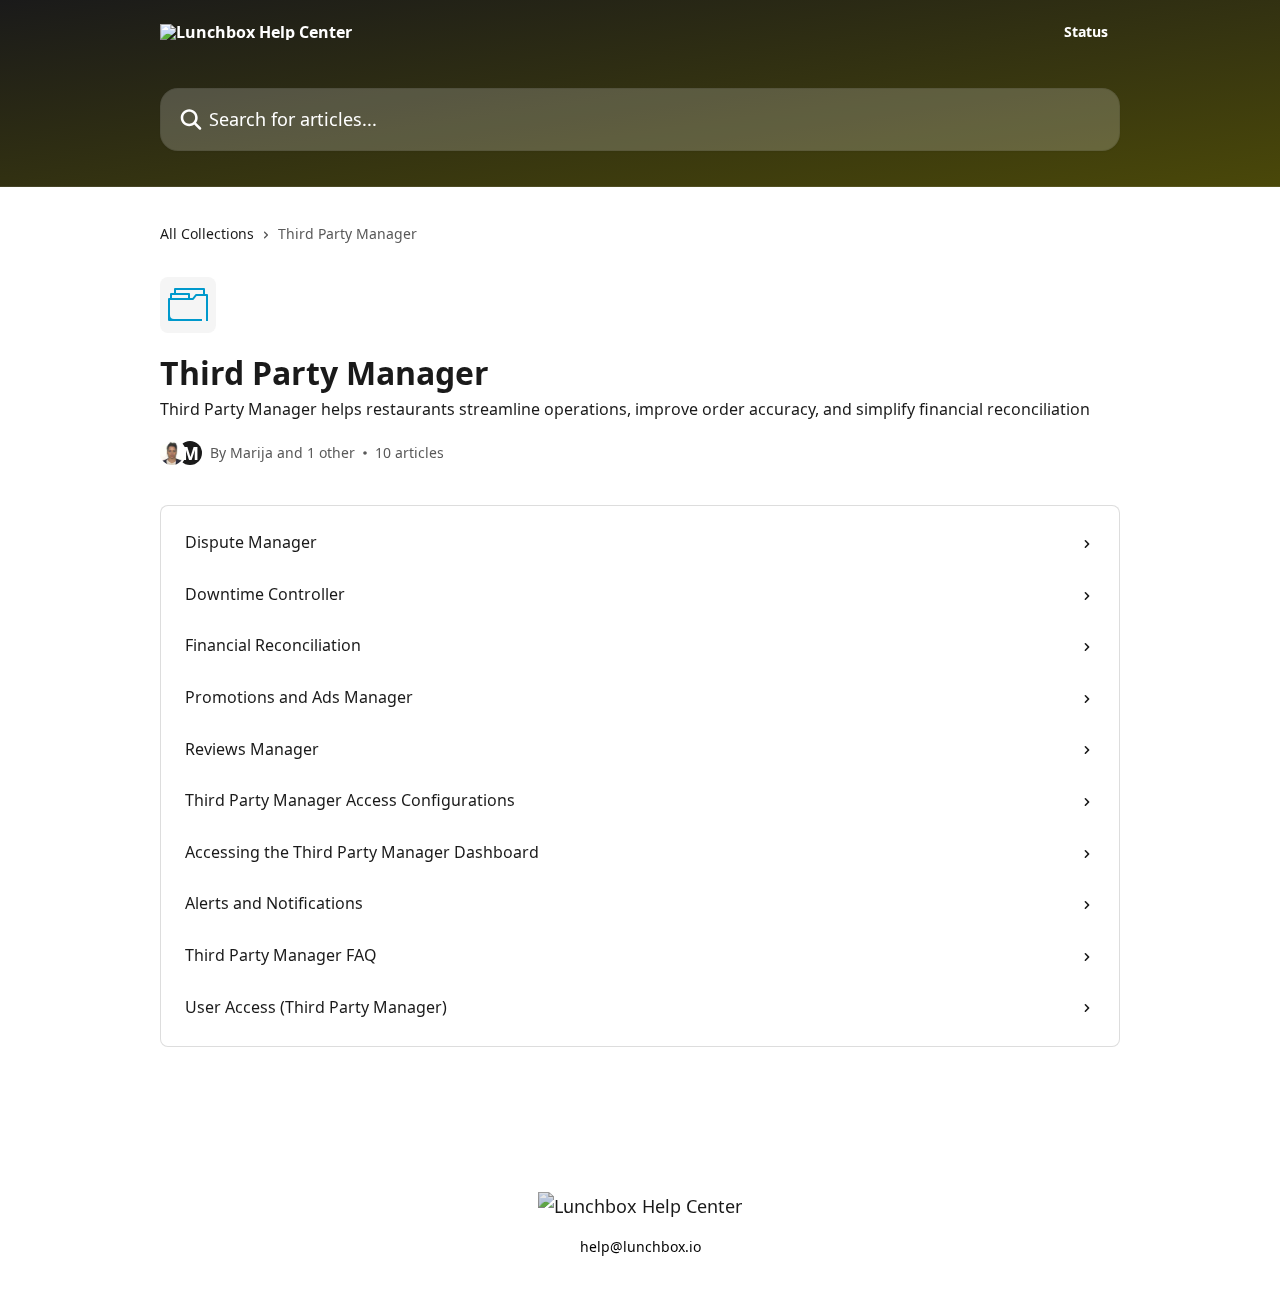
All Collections (207, 233)
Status (1086, 32)
